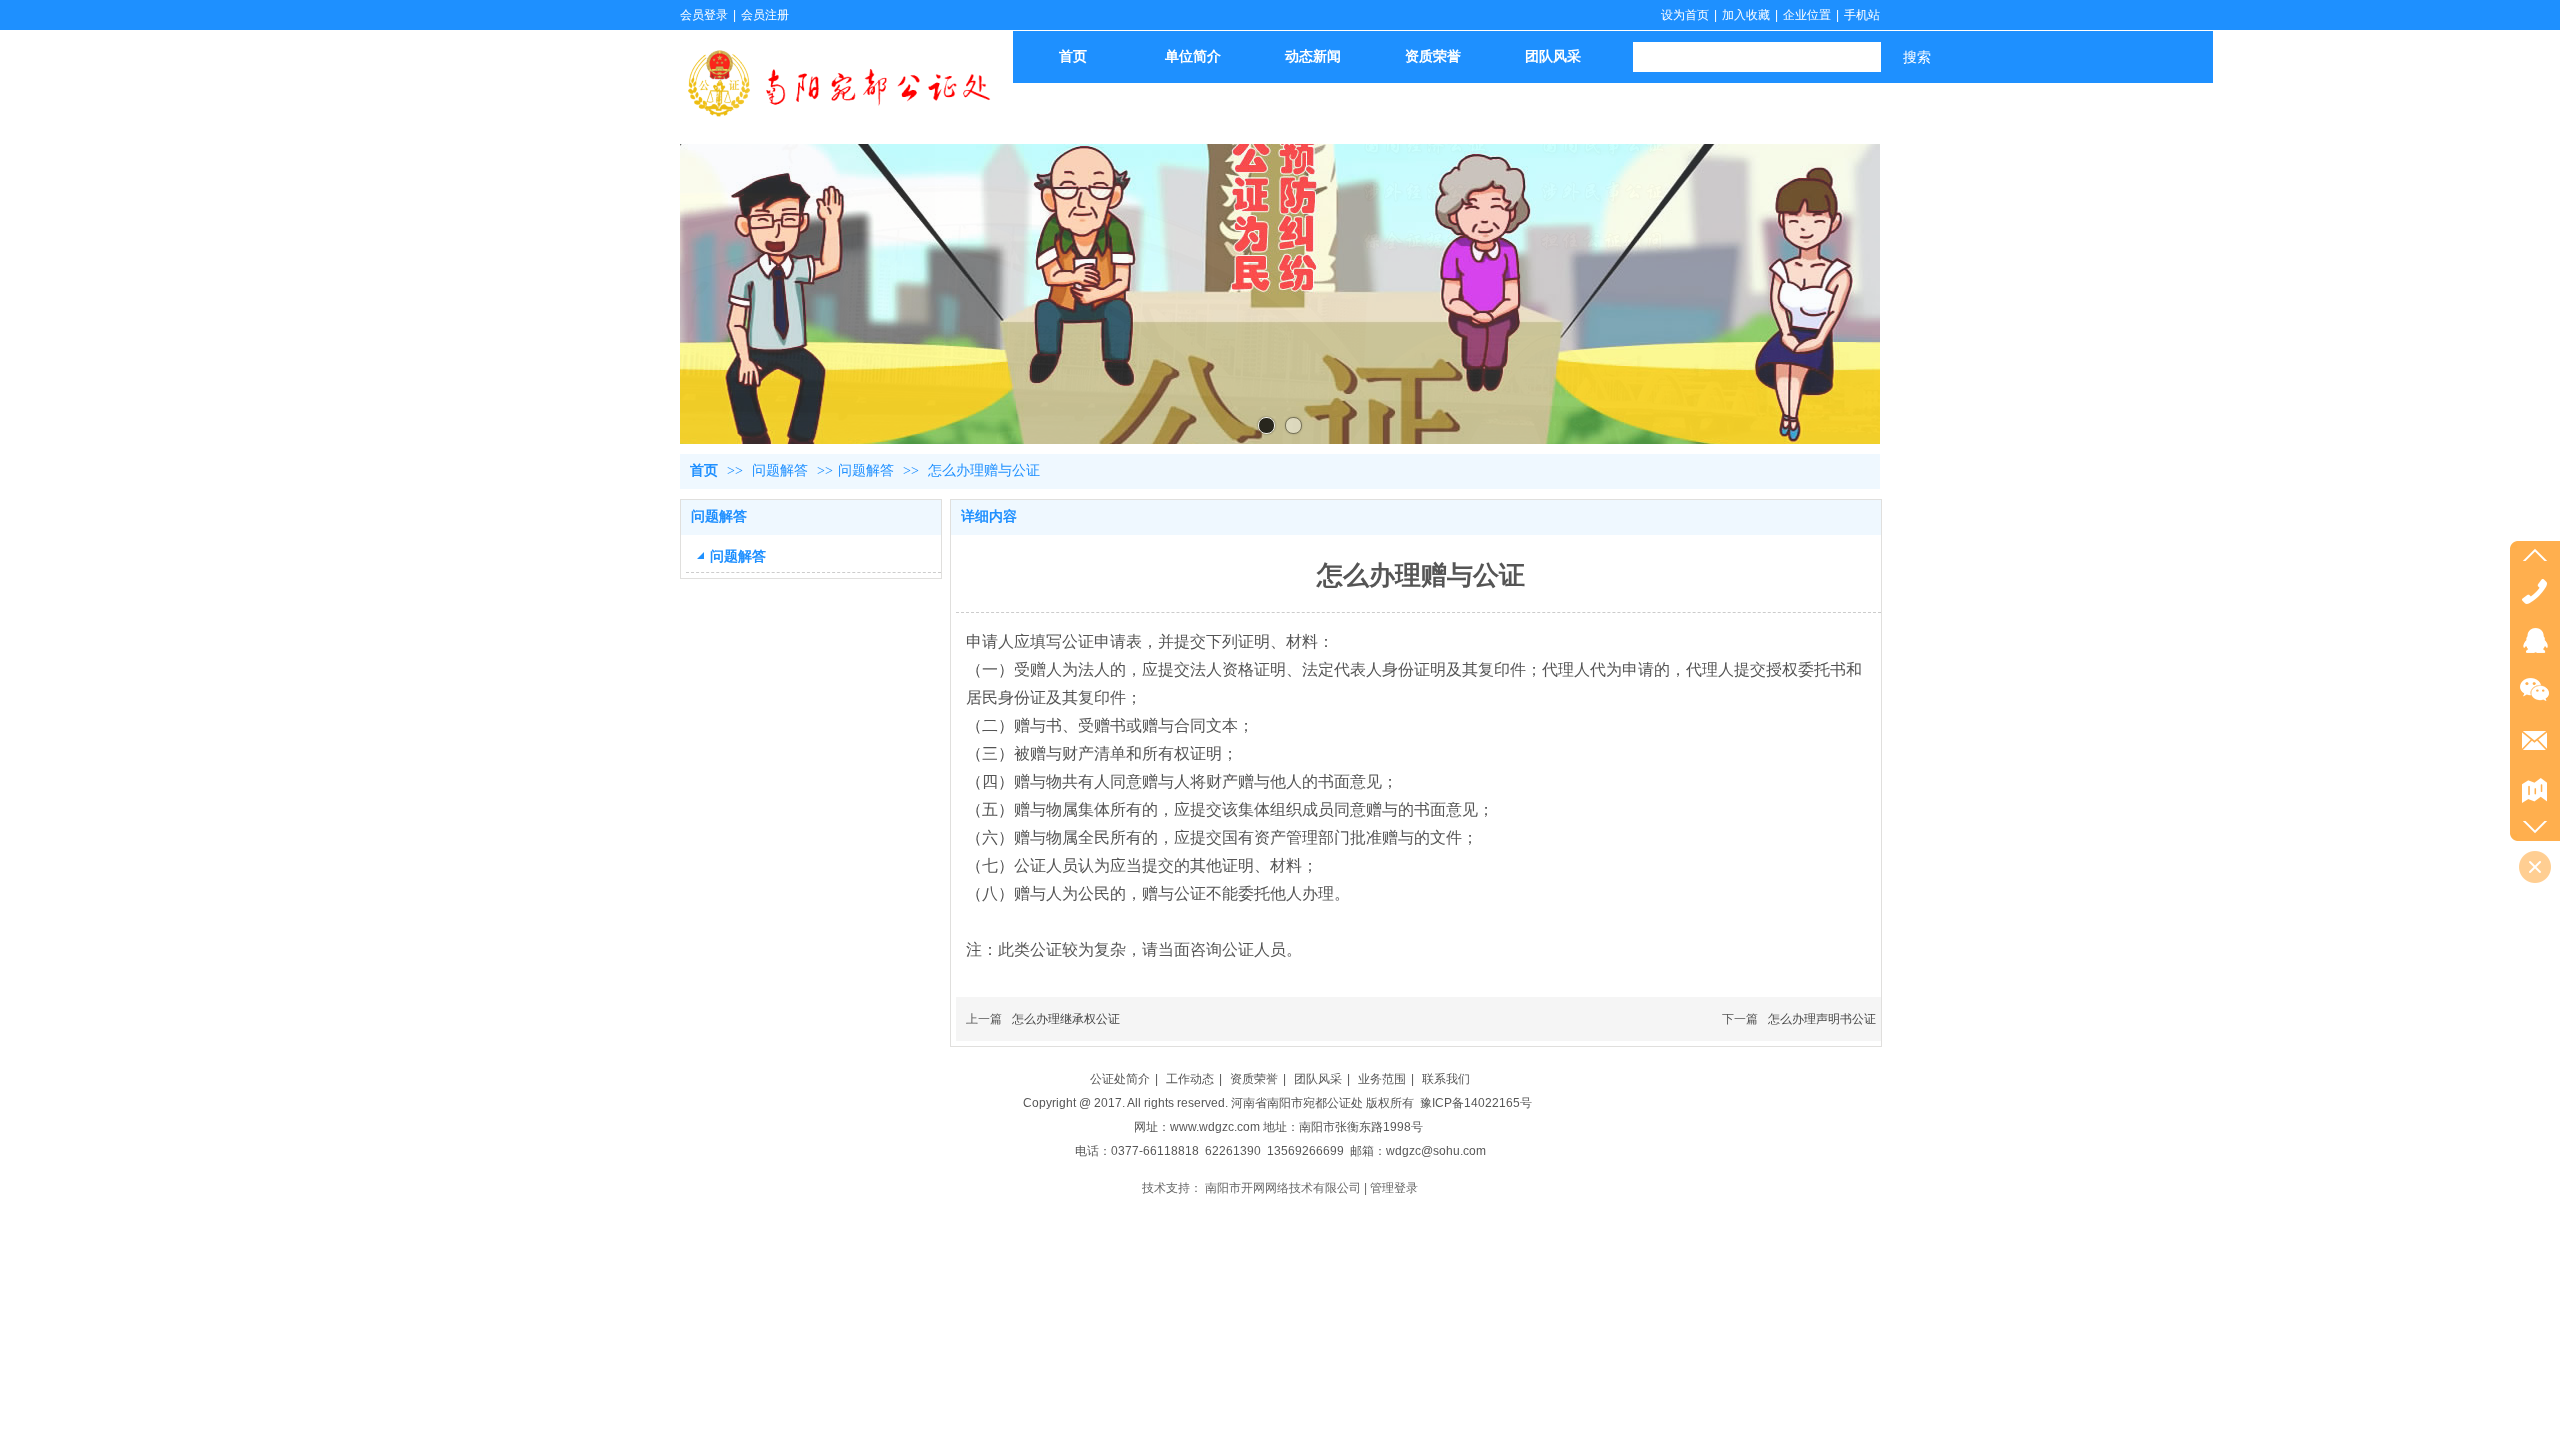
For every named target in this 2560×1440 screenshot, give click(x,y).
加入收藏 (1746, 15)
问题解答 (782, 470)
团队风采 (1318, 1079)
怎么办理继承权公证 (1066, 1019)
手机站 (1862, 15)
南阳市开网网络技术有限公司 (1283, 1188)
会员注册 (765, 15)
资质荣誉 (1254, 1079)
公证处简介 (1120, 1079)
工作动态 (1190, 1079)
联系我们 (1446, 1079)
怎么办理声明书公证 (1822, 1019)
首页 (704, 470)
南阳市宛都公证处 (1315, 1103)
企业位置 (1807, 15)
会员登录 (704, 15)
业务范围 (1382, 1079)
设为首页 (1685, 15)
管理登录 (1394, 1188)
